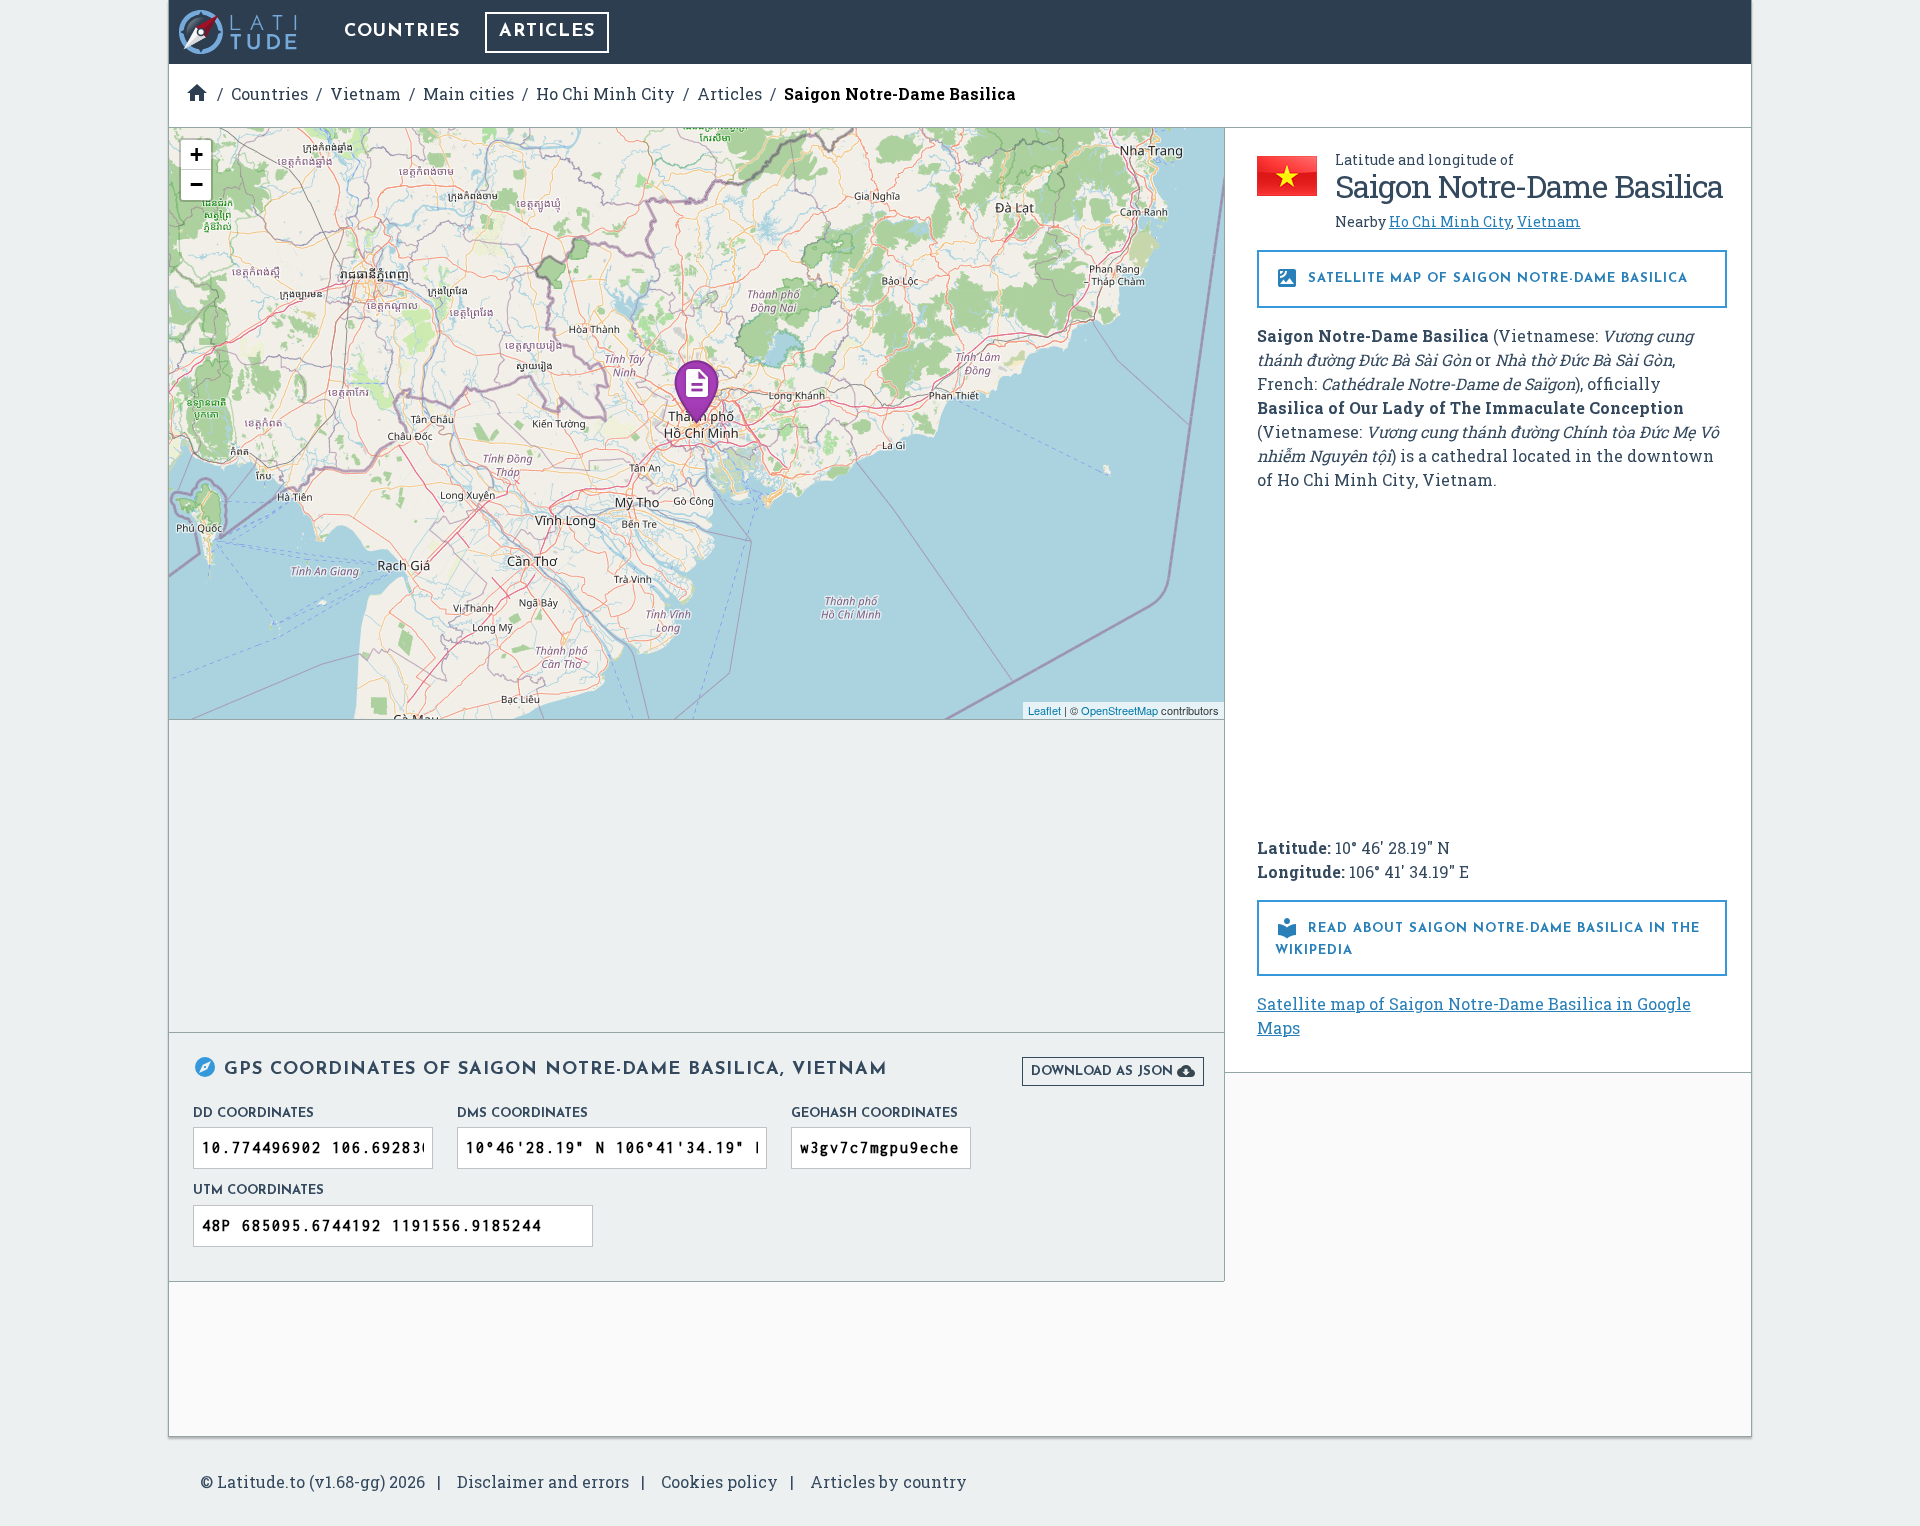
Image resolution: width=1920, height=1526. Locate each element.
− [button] (196, 184)
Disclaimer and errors (543, 1481)
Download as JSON (1113, 1071)
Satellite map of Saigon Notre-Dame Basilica (1481, 278)
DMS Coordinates (522, 1113)
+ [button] (196, 154)
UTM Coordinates (258, 1190)
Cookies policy (719, 1481)
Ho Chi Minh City (1450, 221)
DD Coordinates (253, 1113)
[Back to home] (239, 32)
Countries (402, 32)
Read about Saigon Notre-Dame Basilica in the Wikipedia (1487, 936)
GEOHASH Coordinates (874, 1113)
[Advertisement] (1492, 656)
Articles (547, 32)
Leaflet (1044, 710)
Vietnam (1549, 221)
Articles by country (888, 1481)
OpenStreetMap (1119, 710)
